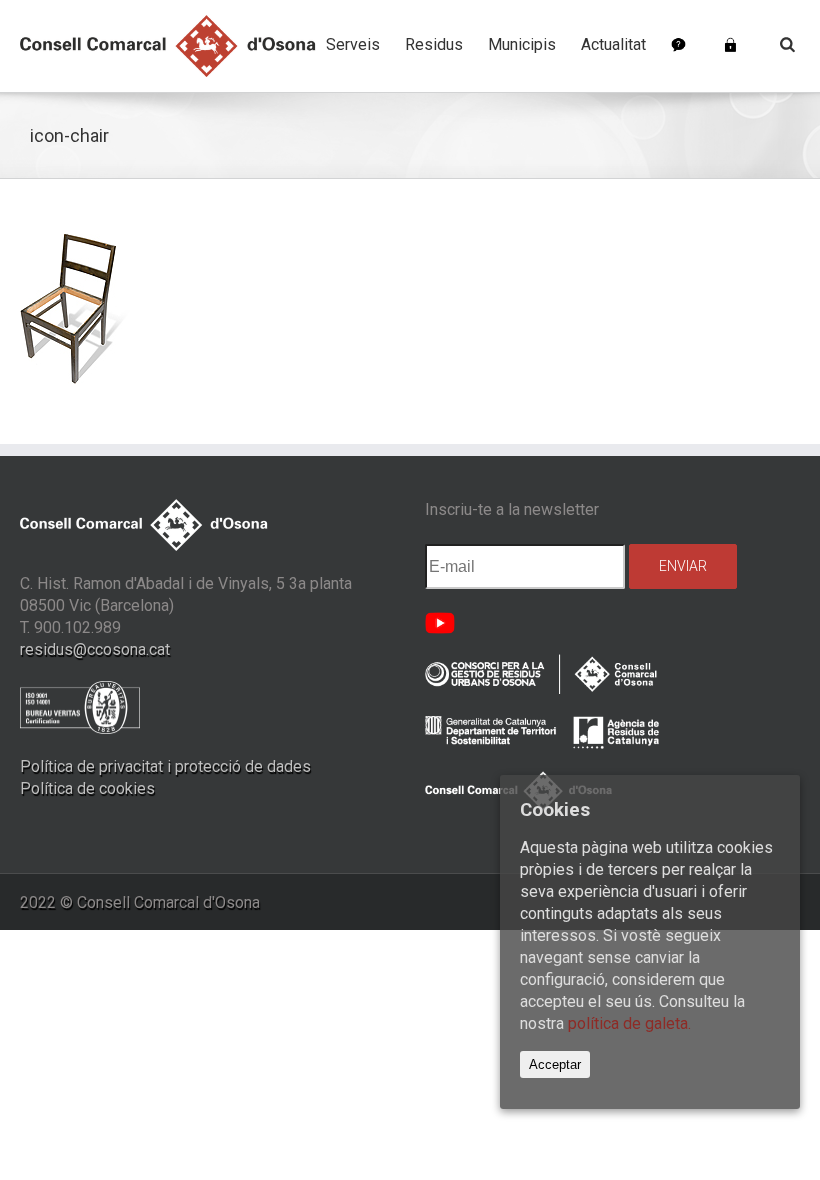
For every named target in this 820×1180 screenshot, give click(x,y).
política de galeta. (629, 1023)
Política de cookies (87, 788)
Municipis (522, 44)
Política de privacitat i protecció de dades (165, 766)
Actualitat (613, 44)
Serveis (353, 44)
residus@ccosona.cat (95, 649)
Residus (434, 44)
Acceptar (555, 1064)
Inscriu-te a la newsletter (512, 509)
